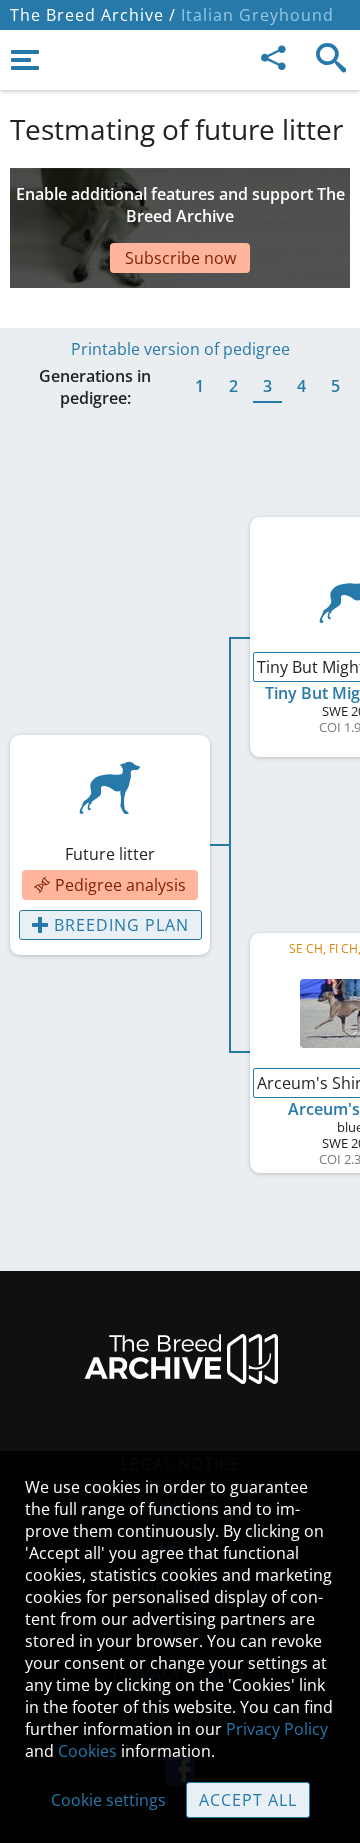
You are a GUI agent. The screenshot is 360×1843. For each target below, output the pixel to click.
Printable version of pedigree (180, 349)
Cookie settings (108, 1800)
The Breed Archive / (93, 15)
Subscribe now (180, 258)
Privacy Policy (277, 1729)
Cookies (87, 1751)
